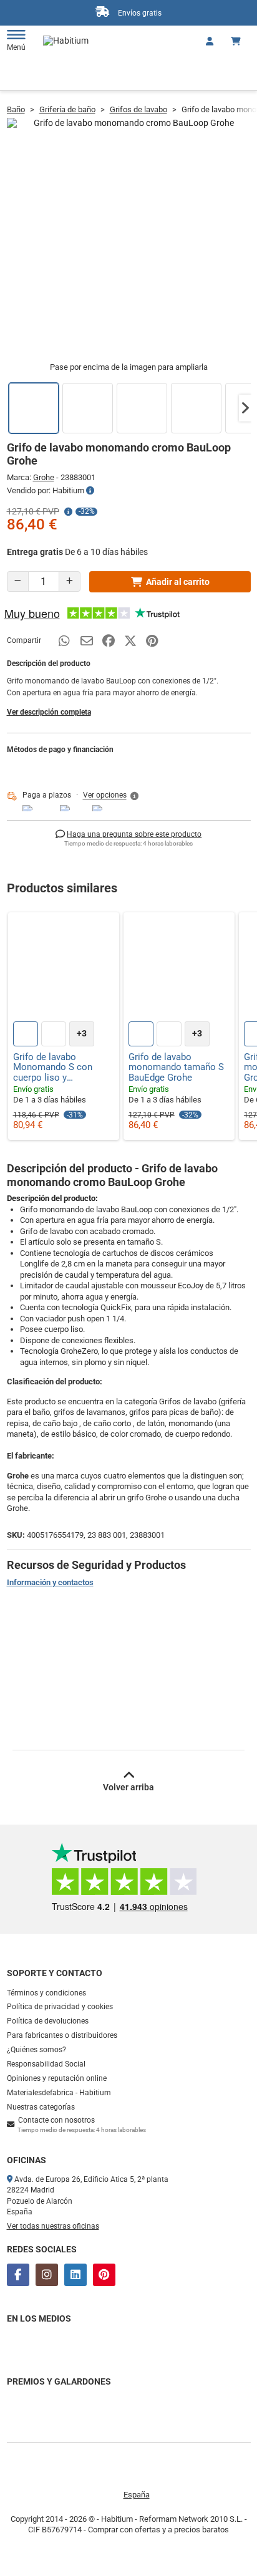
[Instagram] (47, 2275)
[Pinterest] (104, 2275)
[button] (245, 408)
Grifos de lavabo (138, 109)
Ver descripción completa (49, 712)
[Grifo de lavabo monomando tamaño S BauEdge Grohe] (179, 968)
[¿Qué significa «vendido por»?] (90, 491)
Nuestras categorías (41, 2107)
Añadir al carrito (178, 582)
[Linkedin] (75, 2275)
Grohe (44, 477)
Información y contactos (50, 1582)
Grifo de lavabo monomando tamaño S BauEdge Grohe (176, 1068)
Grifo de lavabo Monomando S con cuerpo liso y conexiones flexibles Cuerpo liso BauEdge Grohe (56, 1068)
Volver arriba (128, 1787)
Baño (16, 109)
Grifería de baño (67, 109)
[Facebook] (18, 2275)
